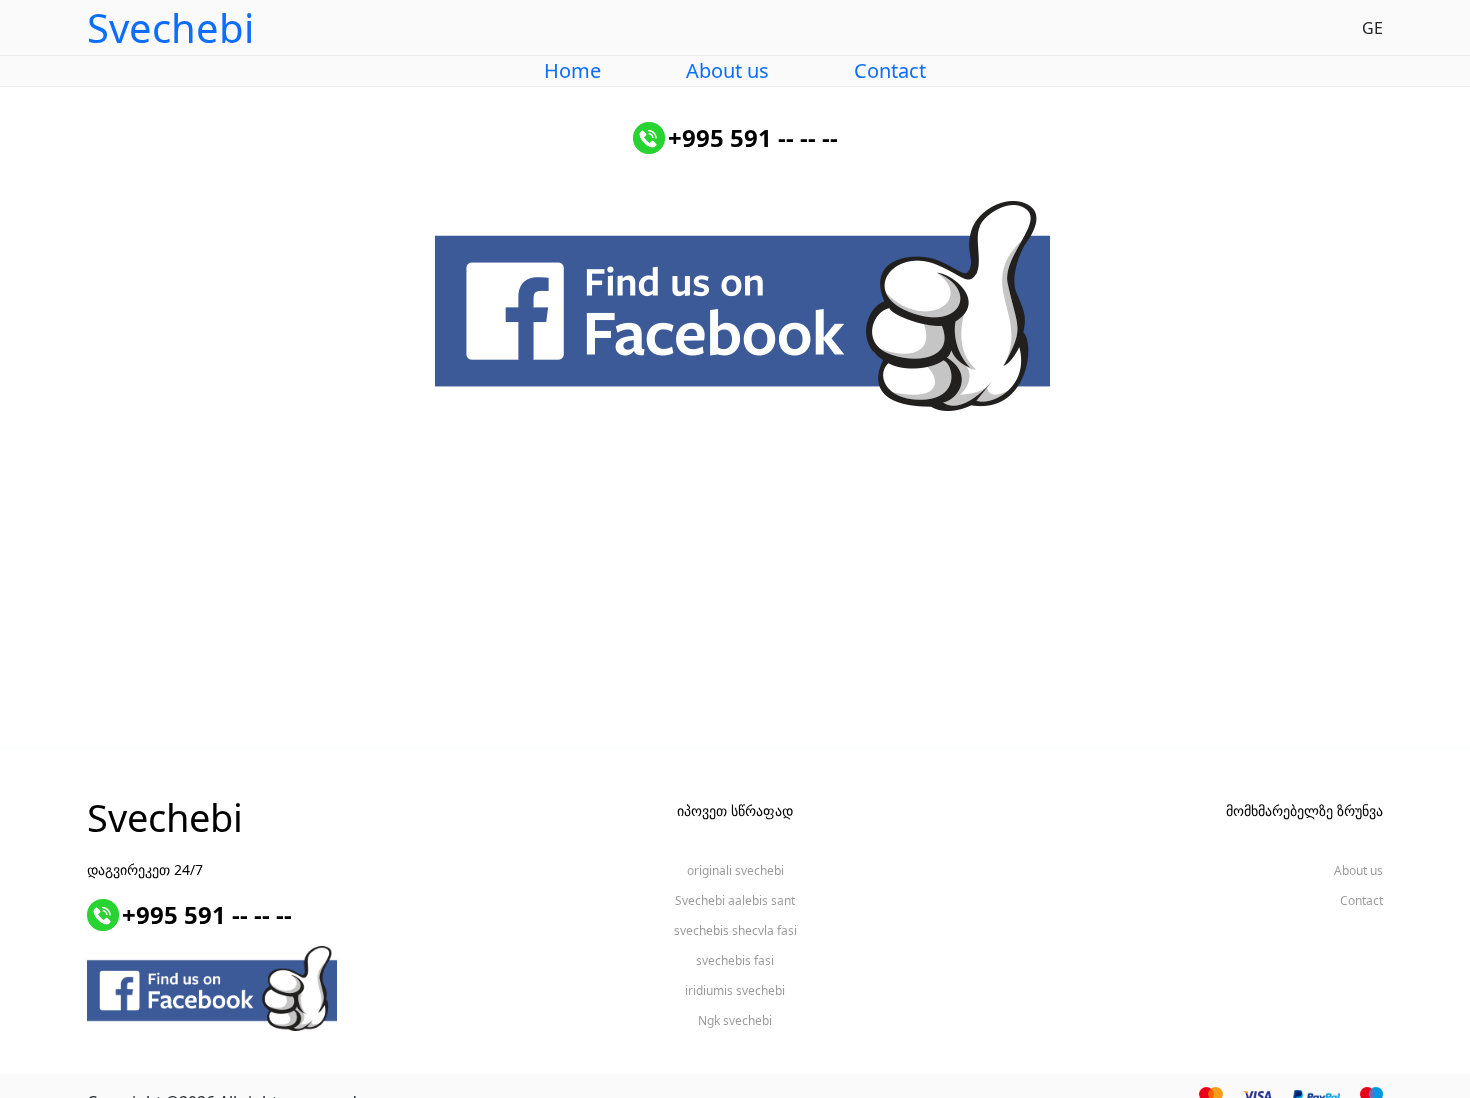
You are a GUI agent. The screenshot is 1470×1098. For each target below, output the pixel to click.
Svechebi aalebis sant (735, 900)
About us (727, 70)
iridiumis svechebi (735, 990)
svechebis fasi (735, 960)
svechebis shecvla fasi (735, 930)
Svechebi (165, 817)
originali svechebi (735, 870)
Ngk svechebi (735, 1020)
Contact (890, 70)
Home (572, 70)
